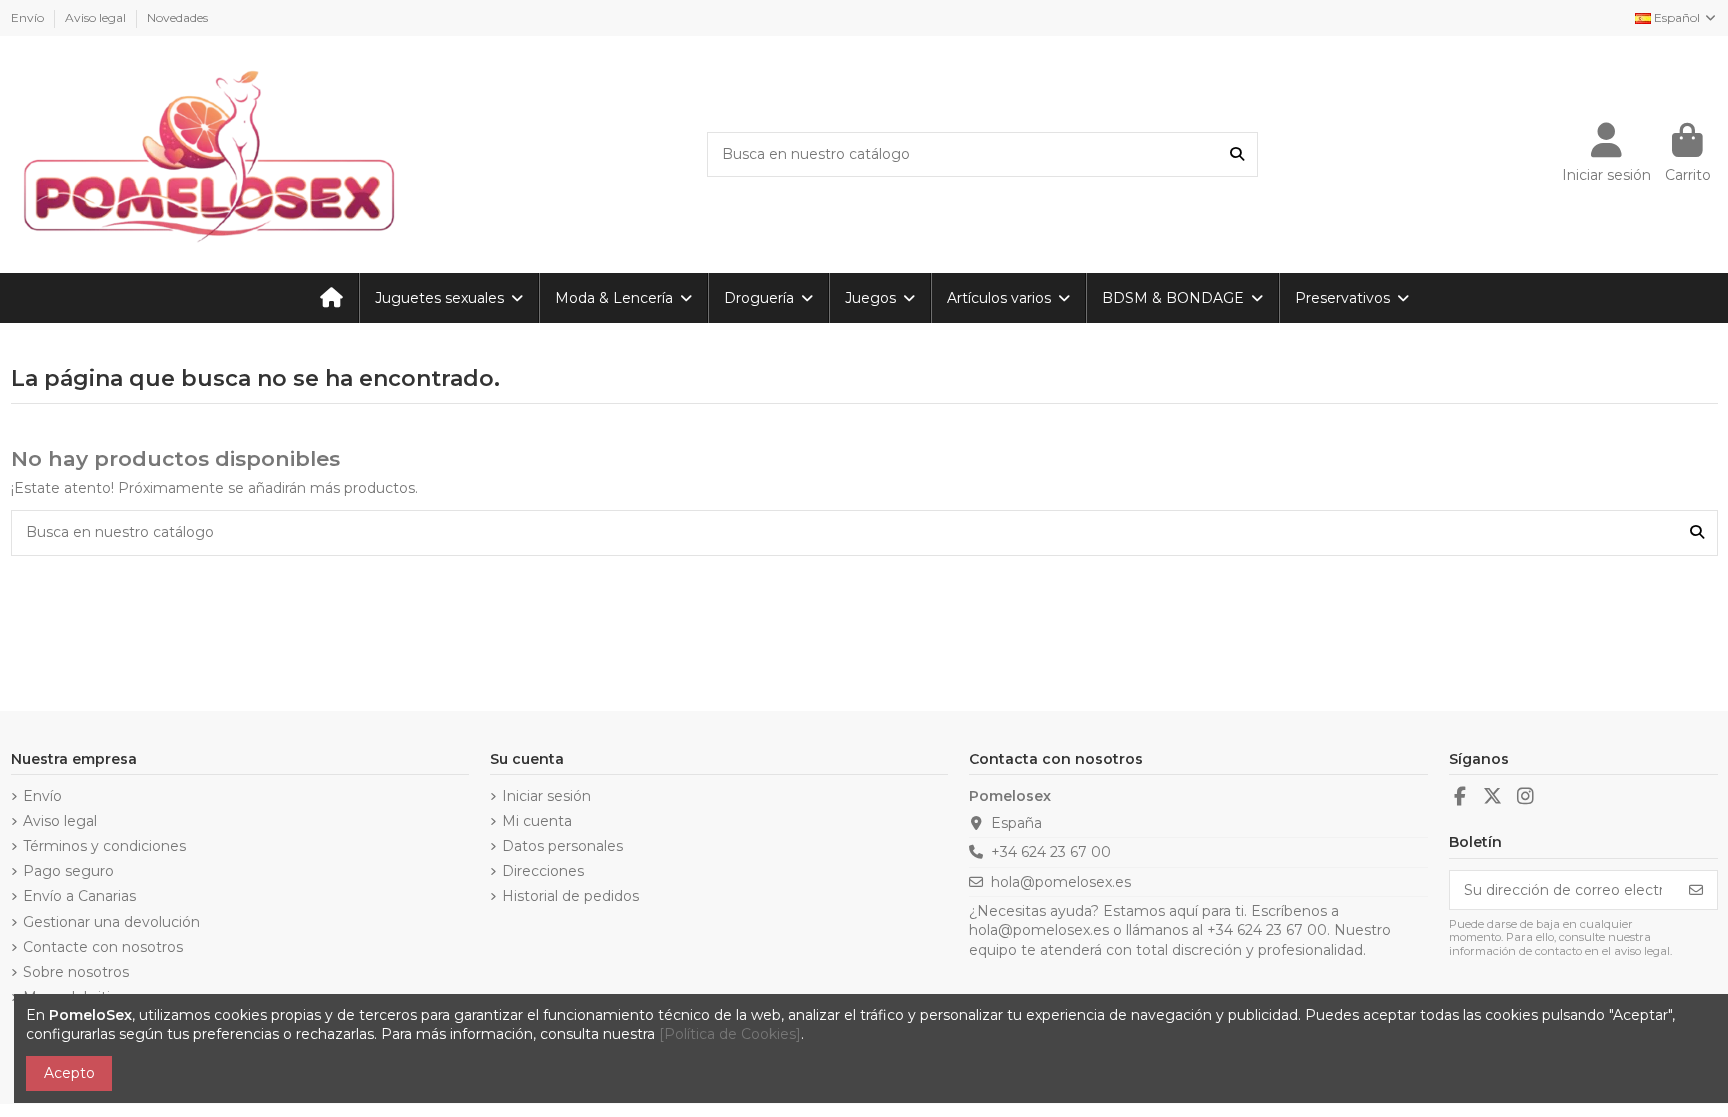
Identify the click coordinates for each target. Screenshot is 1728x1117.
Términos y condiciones (104, 846)
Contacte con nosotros (103, 947)
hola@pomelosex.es (1061, 882)
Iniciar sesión (546, 796)
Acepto (69, 1073)
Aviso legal (97, 17)
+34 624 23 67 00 (1051, 852)
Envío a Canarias (79, 896)
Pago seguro (68, 871)
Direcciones (543, 871)
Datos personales (562, 846)
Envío (29, 17)
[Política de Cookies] (730, 1034)
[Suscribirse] (1696, 890)
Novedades (177, 17)
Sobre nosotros (76, 972)
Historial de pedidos (570, 896)
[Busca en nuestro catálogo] (1237, 154)
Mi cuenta (537, 821)
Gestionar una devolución (111, 922)
